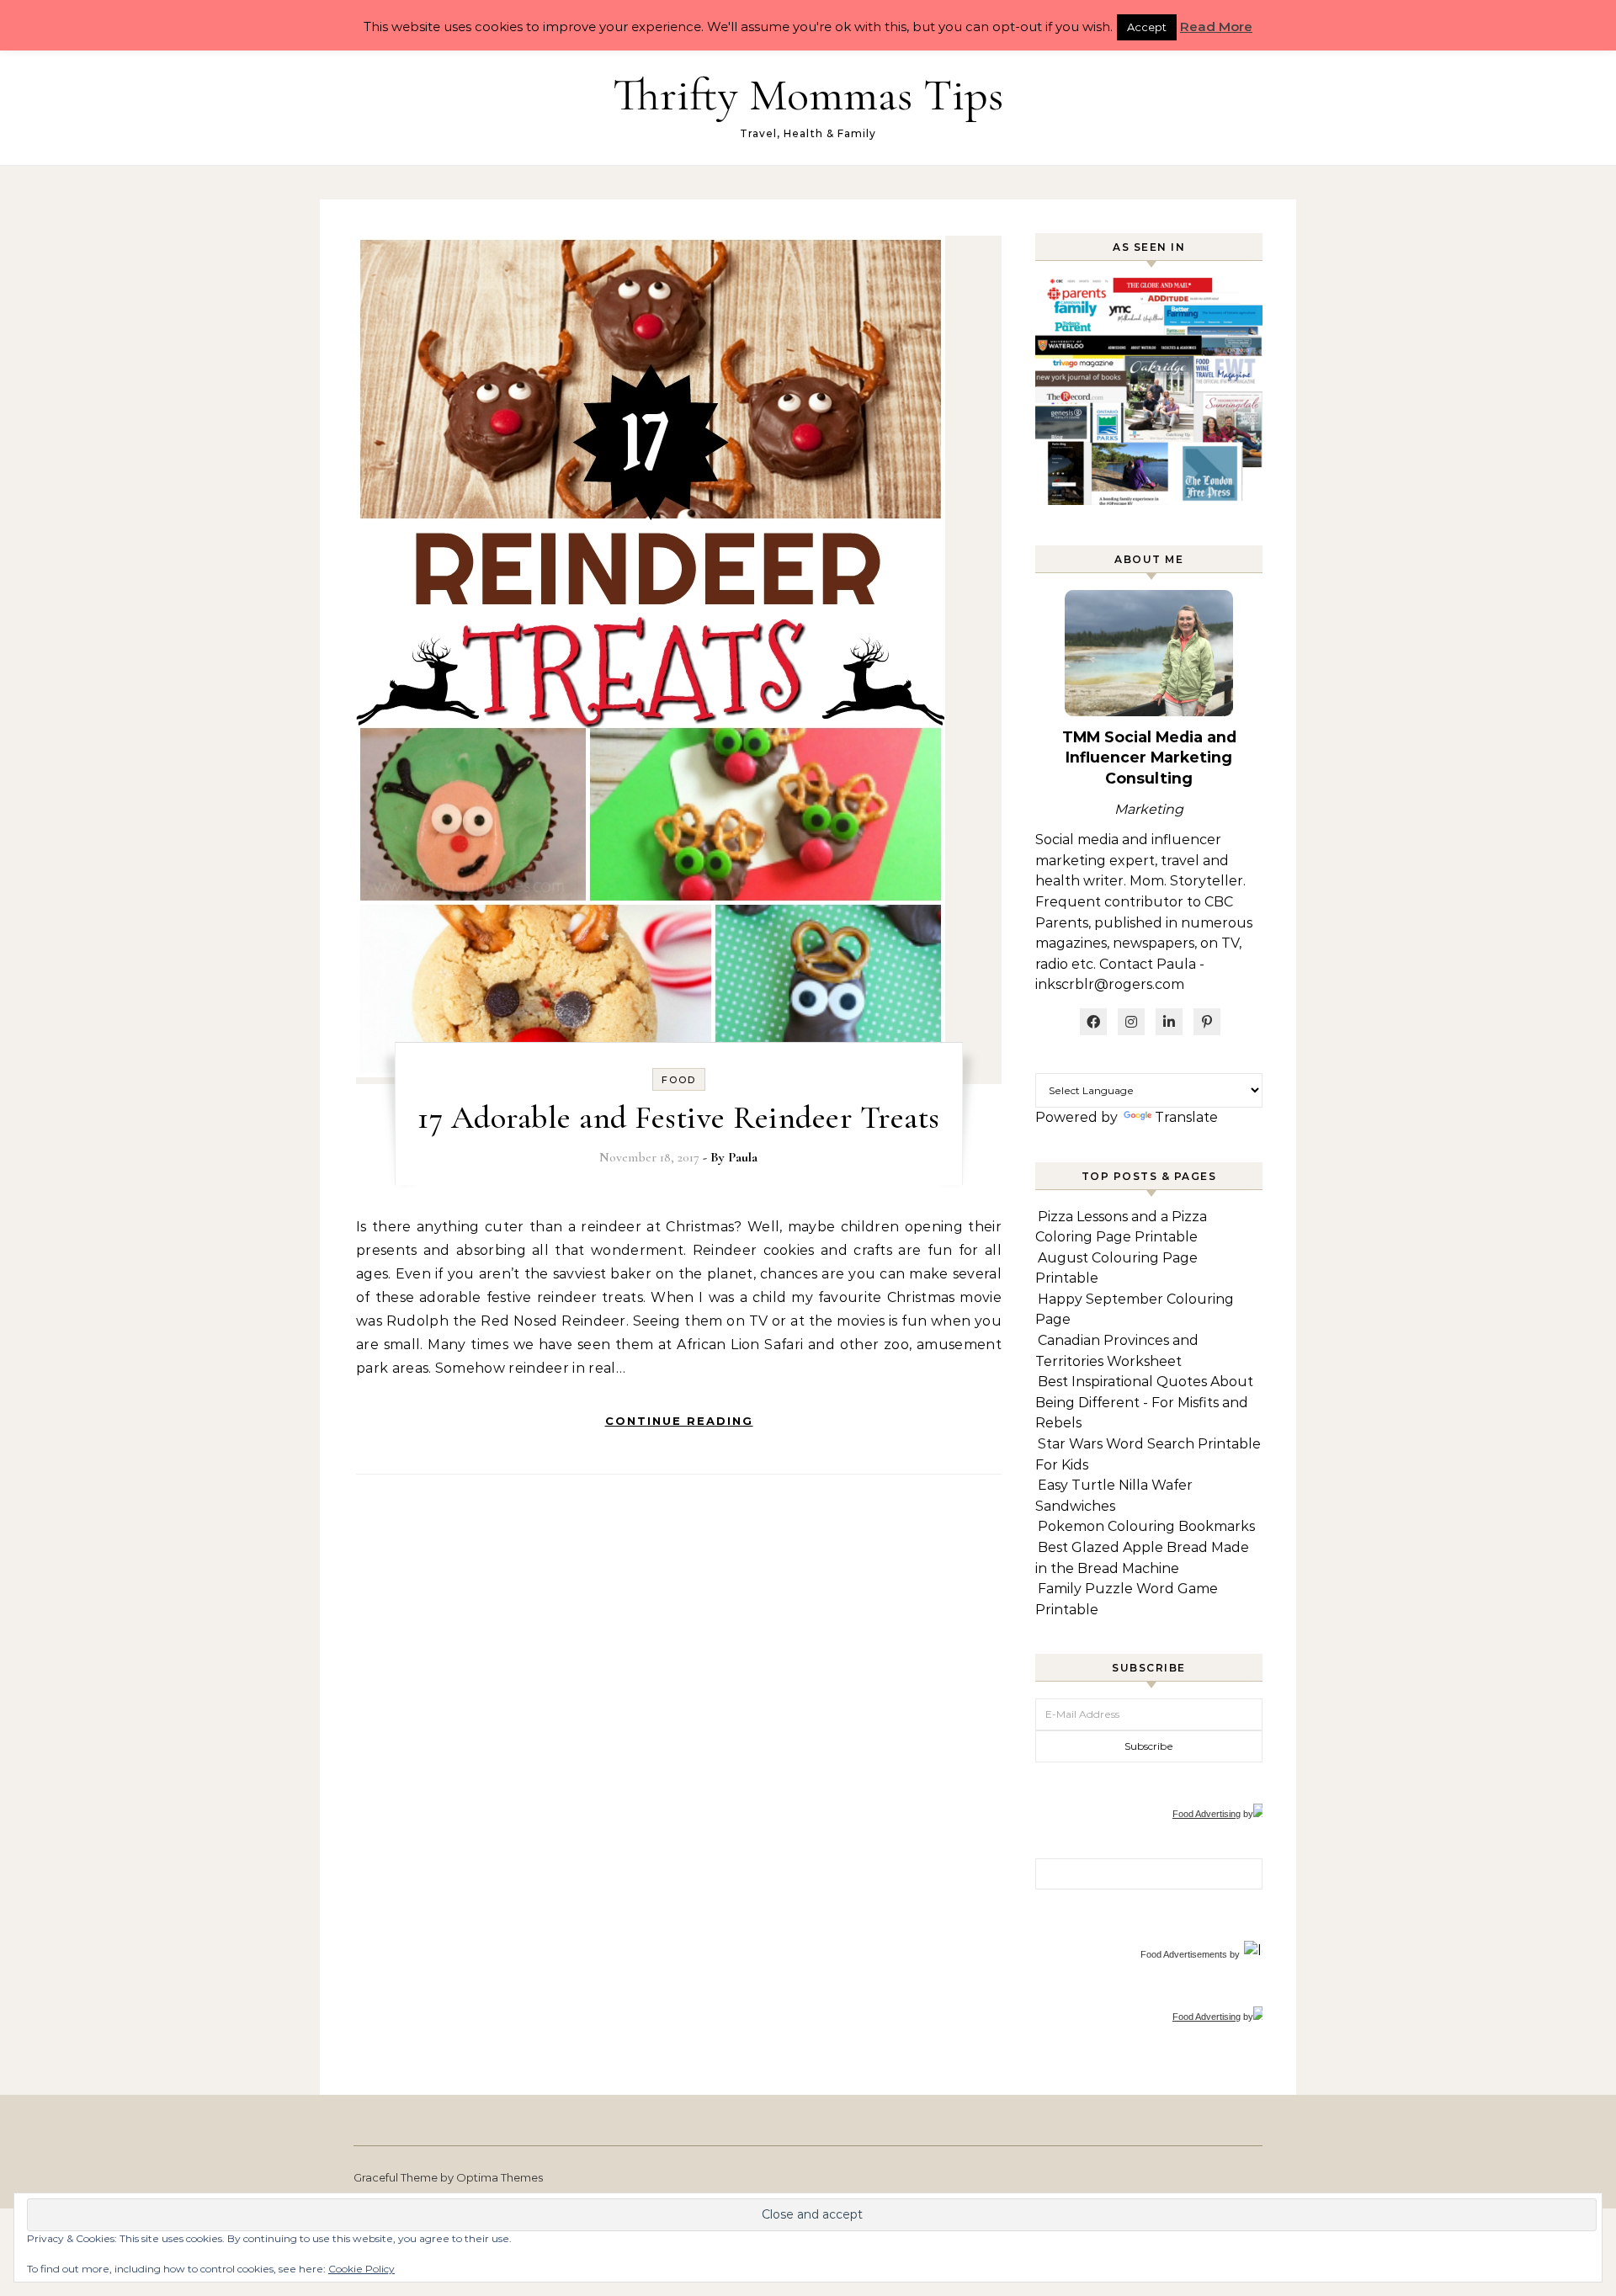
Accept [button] (1147, 27)
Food (679, 1080)
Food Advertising (1207, 1814)
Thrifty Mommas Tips (808, 95)
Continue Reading (679, 1421)
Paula (743, 1157)
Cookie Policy (361, 2269)
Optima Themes (500, 2177)
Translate (1186, 1117)
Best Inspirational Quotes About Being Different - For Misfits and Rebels (1144, 1402)
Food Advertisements (1184, 1954)
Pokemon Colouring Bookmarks (1146, 1526)
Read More (1216, 27)
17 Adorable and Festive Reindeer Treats (679, 1118)
